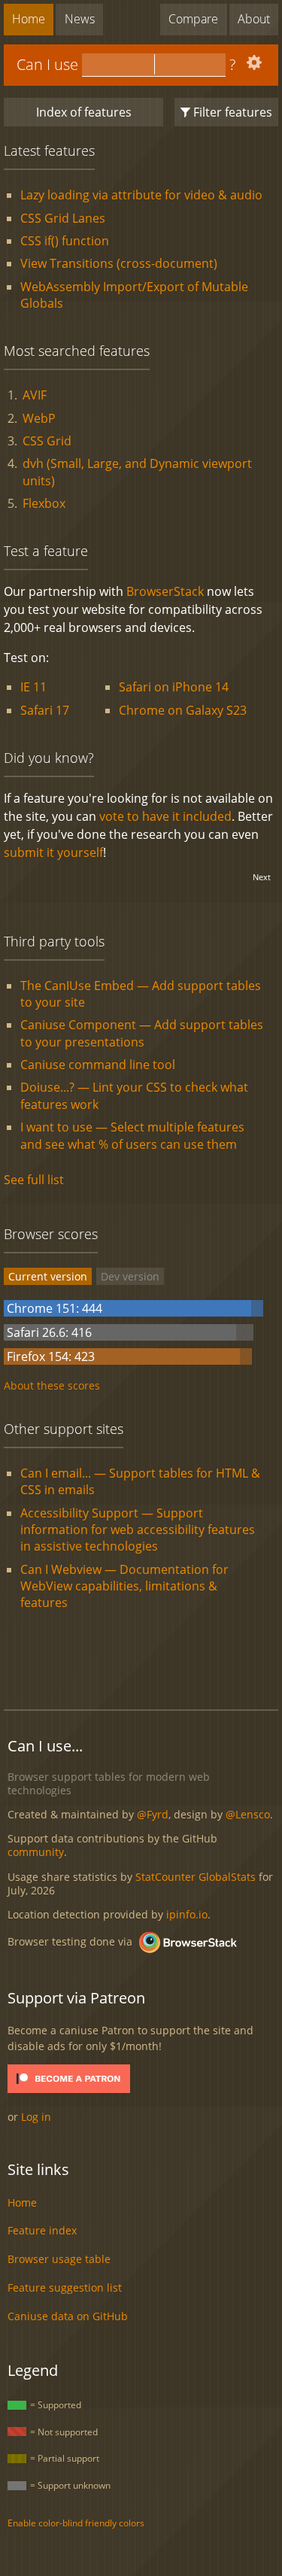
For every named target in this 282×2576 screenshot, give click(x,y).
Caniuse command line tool (98, 1065)
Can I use (47, 64)
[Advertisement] (143, 1662)
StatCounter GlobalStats (196, 1877)
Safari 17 (45, 710)
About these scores (52, 1385)
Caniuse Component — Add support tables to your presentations (142, 1033)
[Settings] (252, 66)
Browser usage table (59, 2259)
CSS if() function (65, 241)
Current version (48, 1276)
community (36, 1852)
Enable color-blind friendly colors (76, 2523)
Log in (36, 2117)
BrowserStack (165, 591)
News (80, 19)
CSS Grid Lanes (63, 218)
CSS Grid (47, 441)
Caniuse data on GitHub (68, 2316)
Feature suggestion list (65, 2287)
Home (29, 19)
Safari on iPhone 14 (174, 687)
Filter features (233, 112)
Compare (193, 19)
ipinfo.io (187, 1914)
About (254, 19)
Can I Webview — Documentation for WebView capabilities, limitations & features (124, 1586)
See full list (34, 1180)
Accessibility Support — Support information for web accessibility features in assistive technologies (138, 1530)
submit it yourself (53, 852)
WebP (39, 418)
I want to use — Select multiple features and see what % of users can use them (132, 1135)
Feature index (42, 2230)
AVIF (35, 395)
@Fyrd (153, 1814)
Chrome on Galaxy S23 (183, 710)
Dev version (130, 1276)
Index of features (84, 112)
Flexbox (44, 503)
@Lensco (248, 1814)
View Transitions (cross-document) (119, 263)
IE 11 (33, 687)
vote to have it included (165, 816)
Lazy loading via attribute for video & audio (141, 195)
